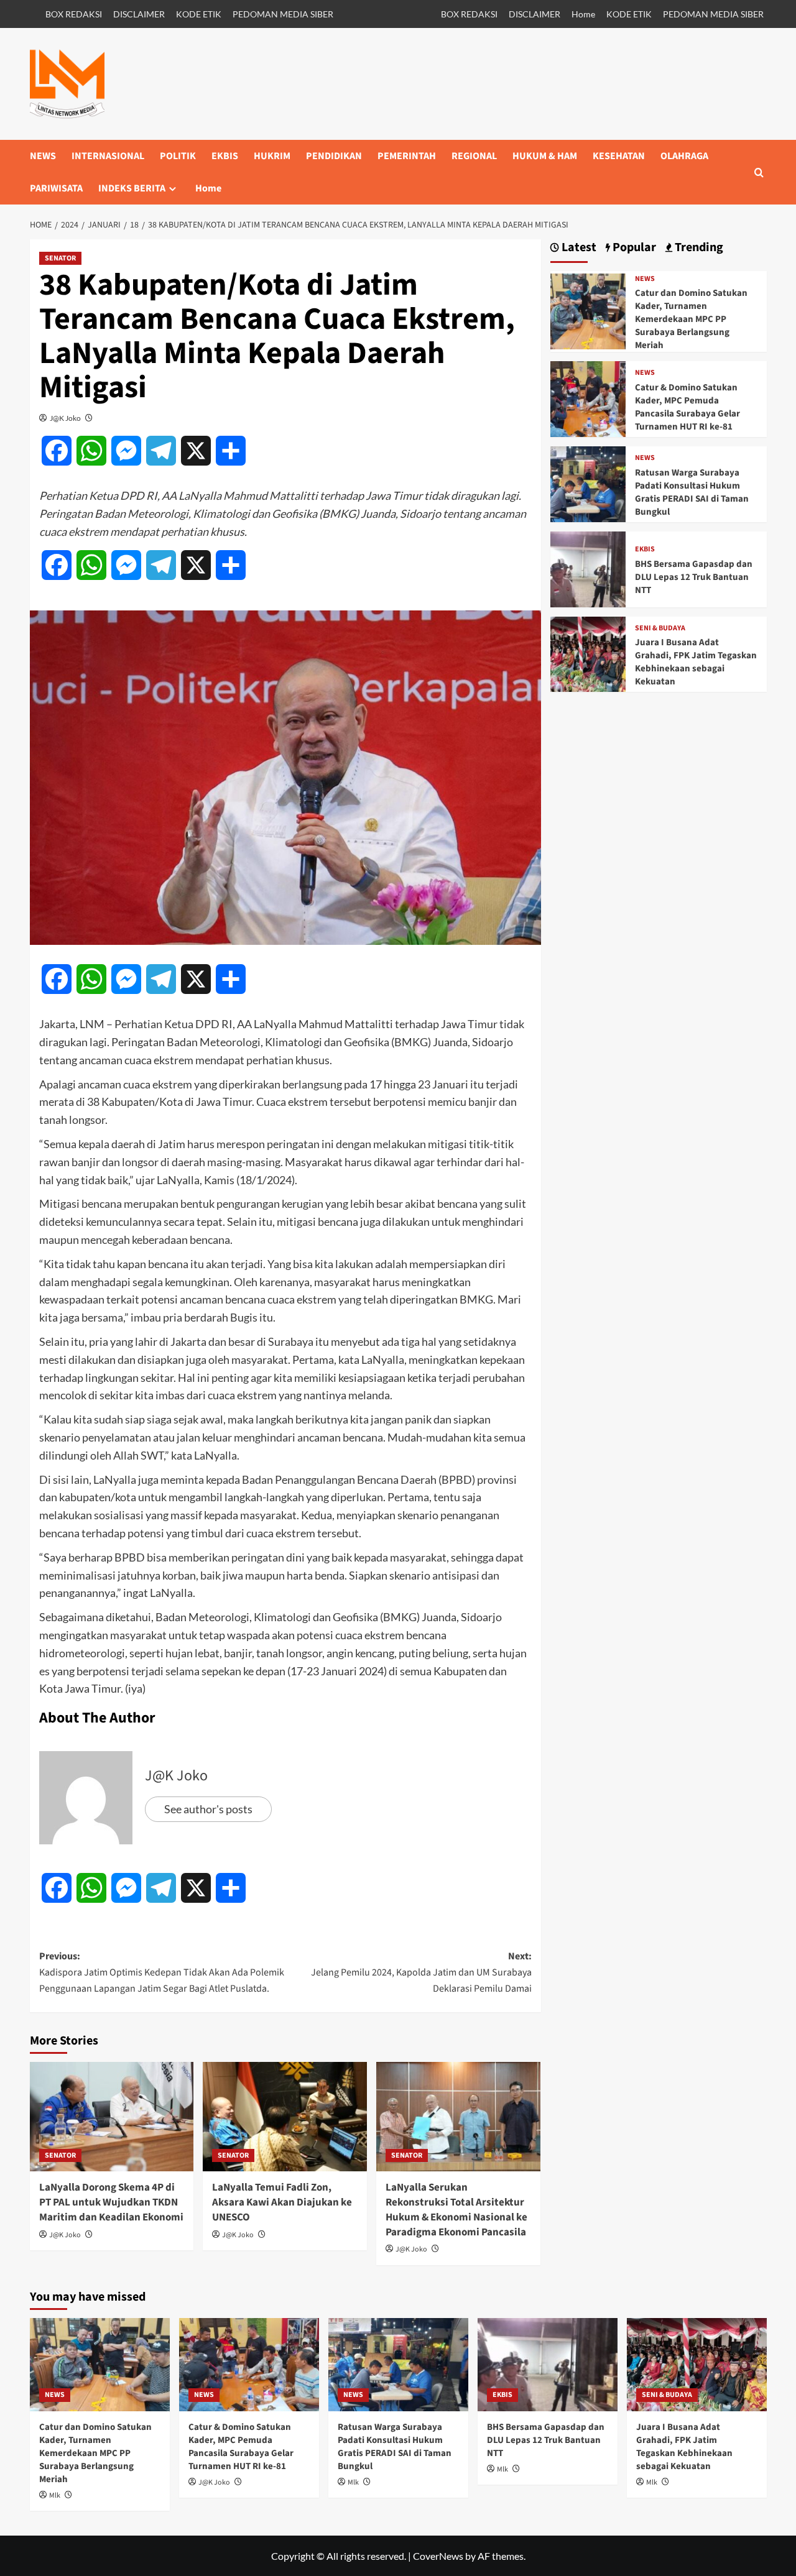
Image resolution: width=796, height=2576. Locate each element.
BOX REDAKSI (74, 14)
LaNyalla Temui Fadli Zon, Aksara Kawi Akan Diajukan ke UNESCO (282, 2202)
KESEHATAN (619, 156)
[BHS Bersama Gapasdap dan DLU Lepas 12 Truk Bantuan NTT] (588, 568)
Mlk (55, 2495)
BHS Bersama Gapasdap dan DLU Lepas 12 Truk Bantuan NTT (694, 577)
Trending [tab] (698, 248)
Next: (421, 1972)
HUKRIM (272, 156)
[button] (759, 172)
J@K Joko (65, 418)
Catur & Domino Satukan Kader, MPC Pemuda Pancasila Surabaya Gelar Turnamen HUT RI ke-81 (687, 407)
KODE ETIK (199, 14)
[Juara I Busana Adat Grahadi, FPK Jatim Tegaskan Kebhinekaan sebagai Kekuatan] (588, 653)
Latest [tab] (578, 248)
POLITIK (178, 156)
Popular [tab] (633, 248)
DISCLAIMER (139, 14)
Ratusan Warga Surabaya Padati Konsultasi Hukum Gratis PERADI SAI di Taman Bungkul (692, 492)
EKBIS (225, 156)
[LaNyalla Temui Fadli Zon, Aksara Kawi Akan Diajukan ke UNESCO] (285, 2117)
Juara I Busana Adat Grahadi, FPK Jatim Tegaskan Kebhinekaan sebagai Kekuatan (696, 662)
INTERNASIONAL (108, 156)
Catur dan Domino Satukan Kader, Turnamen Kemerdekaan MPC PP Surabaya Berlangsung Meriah (691, 319)
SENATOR (60, 258)
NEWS (43, 156)
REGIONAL (474, 156)
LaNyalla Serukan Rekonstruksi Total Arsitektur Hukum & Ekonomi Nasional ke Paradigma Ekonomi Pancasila (456, 2210)
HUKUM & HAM (545, 156)
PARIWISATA (56, 188)
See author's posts (208, 1809)
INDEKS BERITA (132, 188)
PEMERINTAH (407, 156)
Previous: (162, 1972)
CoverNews (438, 2556)
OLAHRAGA (684, 156)
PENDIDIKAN (334, 156)
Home (583, 14)
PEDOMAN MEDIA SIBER (283, 14)
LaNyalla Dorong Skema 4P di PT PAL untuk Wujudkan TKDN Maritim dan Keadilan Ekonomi (111, 2202)
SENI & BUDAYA (660, 628)
